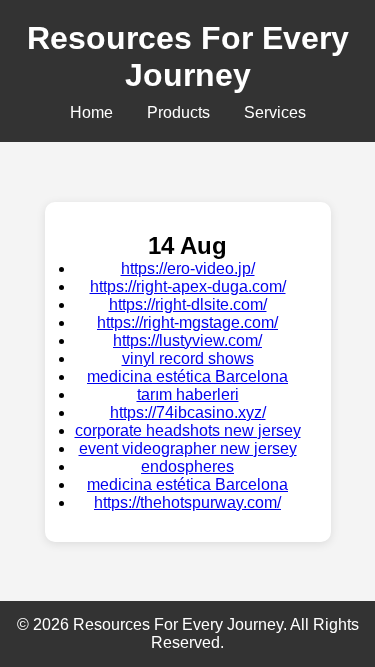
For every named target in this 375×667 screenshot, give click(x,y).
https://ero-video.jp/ (188, 268)
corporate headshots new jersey (188, 430)
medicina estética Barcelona (187, 376)
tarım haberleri (188, 394)
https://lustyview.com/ (187, 340)
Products (178, 112)
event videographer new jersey (188, 448)
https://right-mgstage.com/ (187, 322)
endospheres (187, 466)
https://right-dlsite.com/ (188, 304)
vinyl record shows (188, 358)
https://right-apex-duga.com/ (188, 286)
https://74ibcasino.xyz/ (188, 412)
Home (91, 112)
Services (275, 112)
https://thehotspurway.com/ (187, 502)
